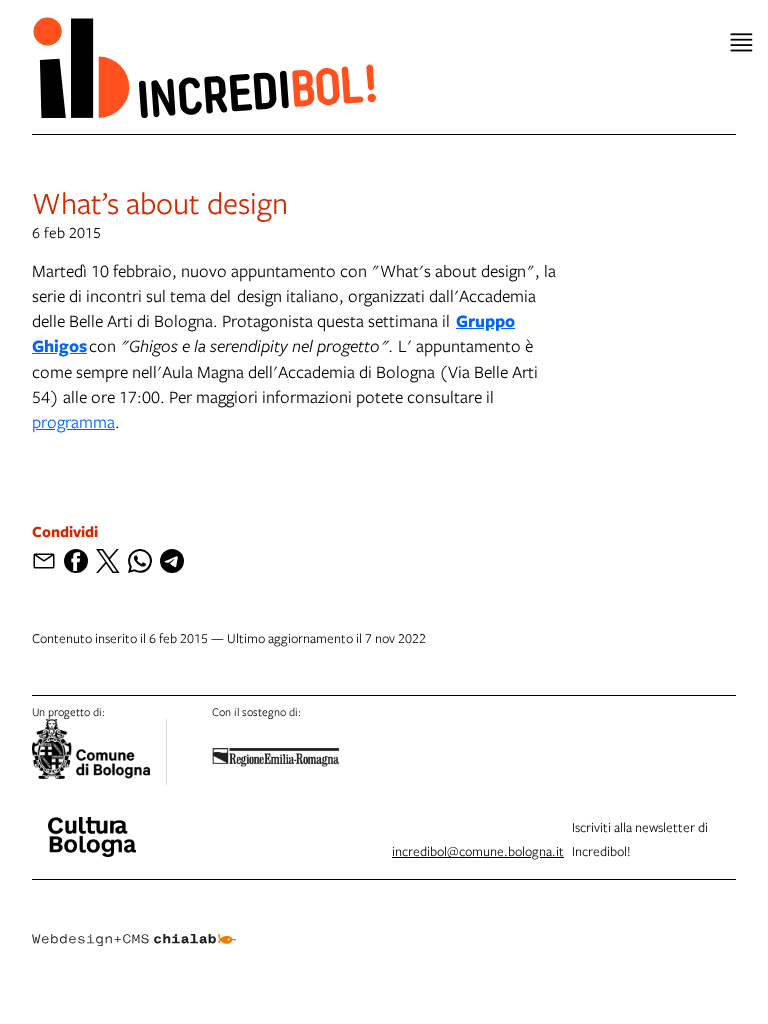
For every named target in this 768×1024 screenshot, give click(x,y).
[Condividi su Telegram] (172, 561)
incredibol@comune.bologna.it (478, 851)
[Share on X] (108, 561)
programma (73, 421)
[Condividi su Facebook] (76, 561)
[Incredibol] (92, 824)
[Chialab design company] (134, 924)
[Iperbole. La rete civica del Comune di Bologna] (99, 752)
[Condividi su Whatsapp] (140, 561)
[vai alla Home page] (204, 67)
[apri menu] (741, 42)
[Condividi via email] (44, 561)
